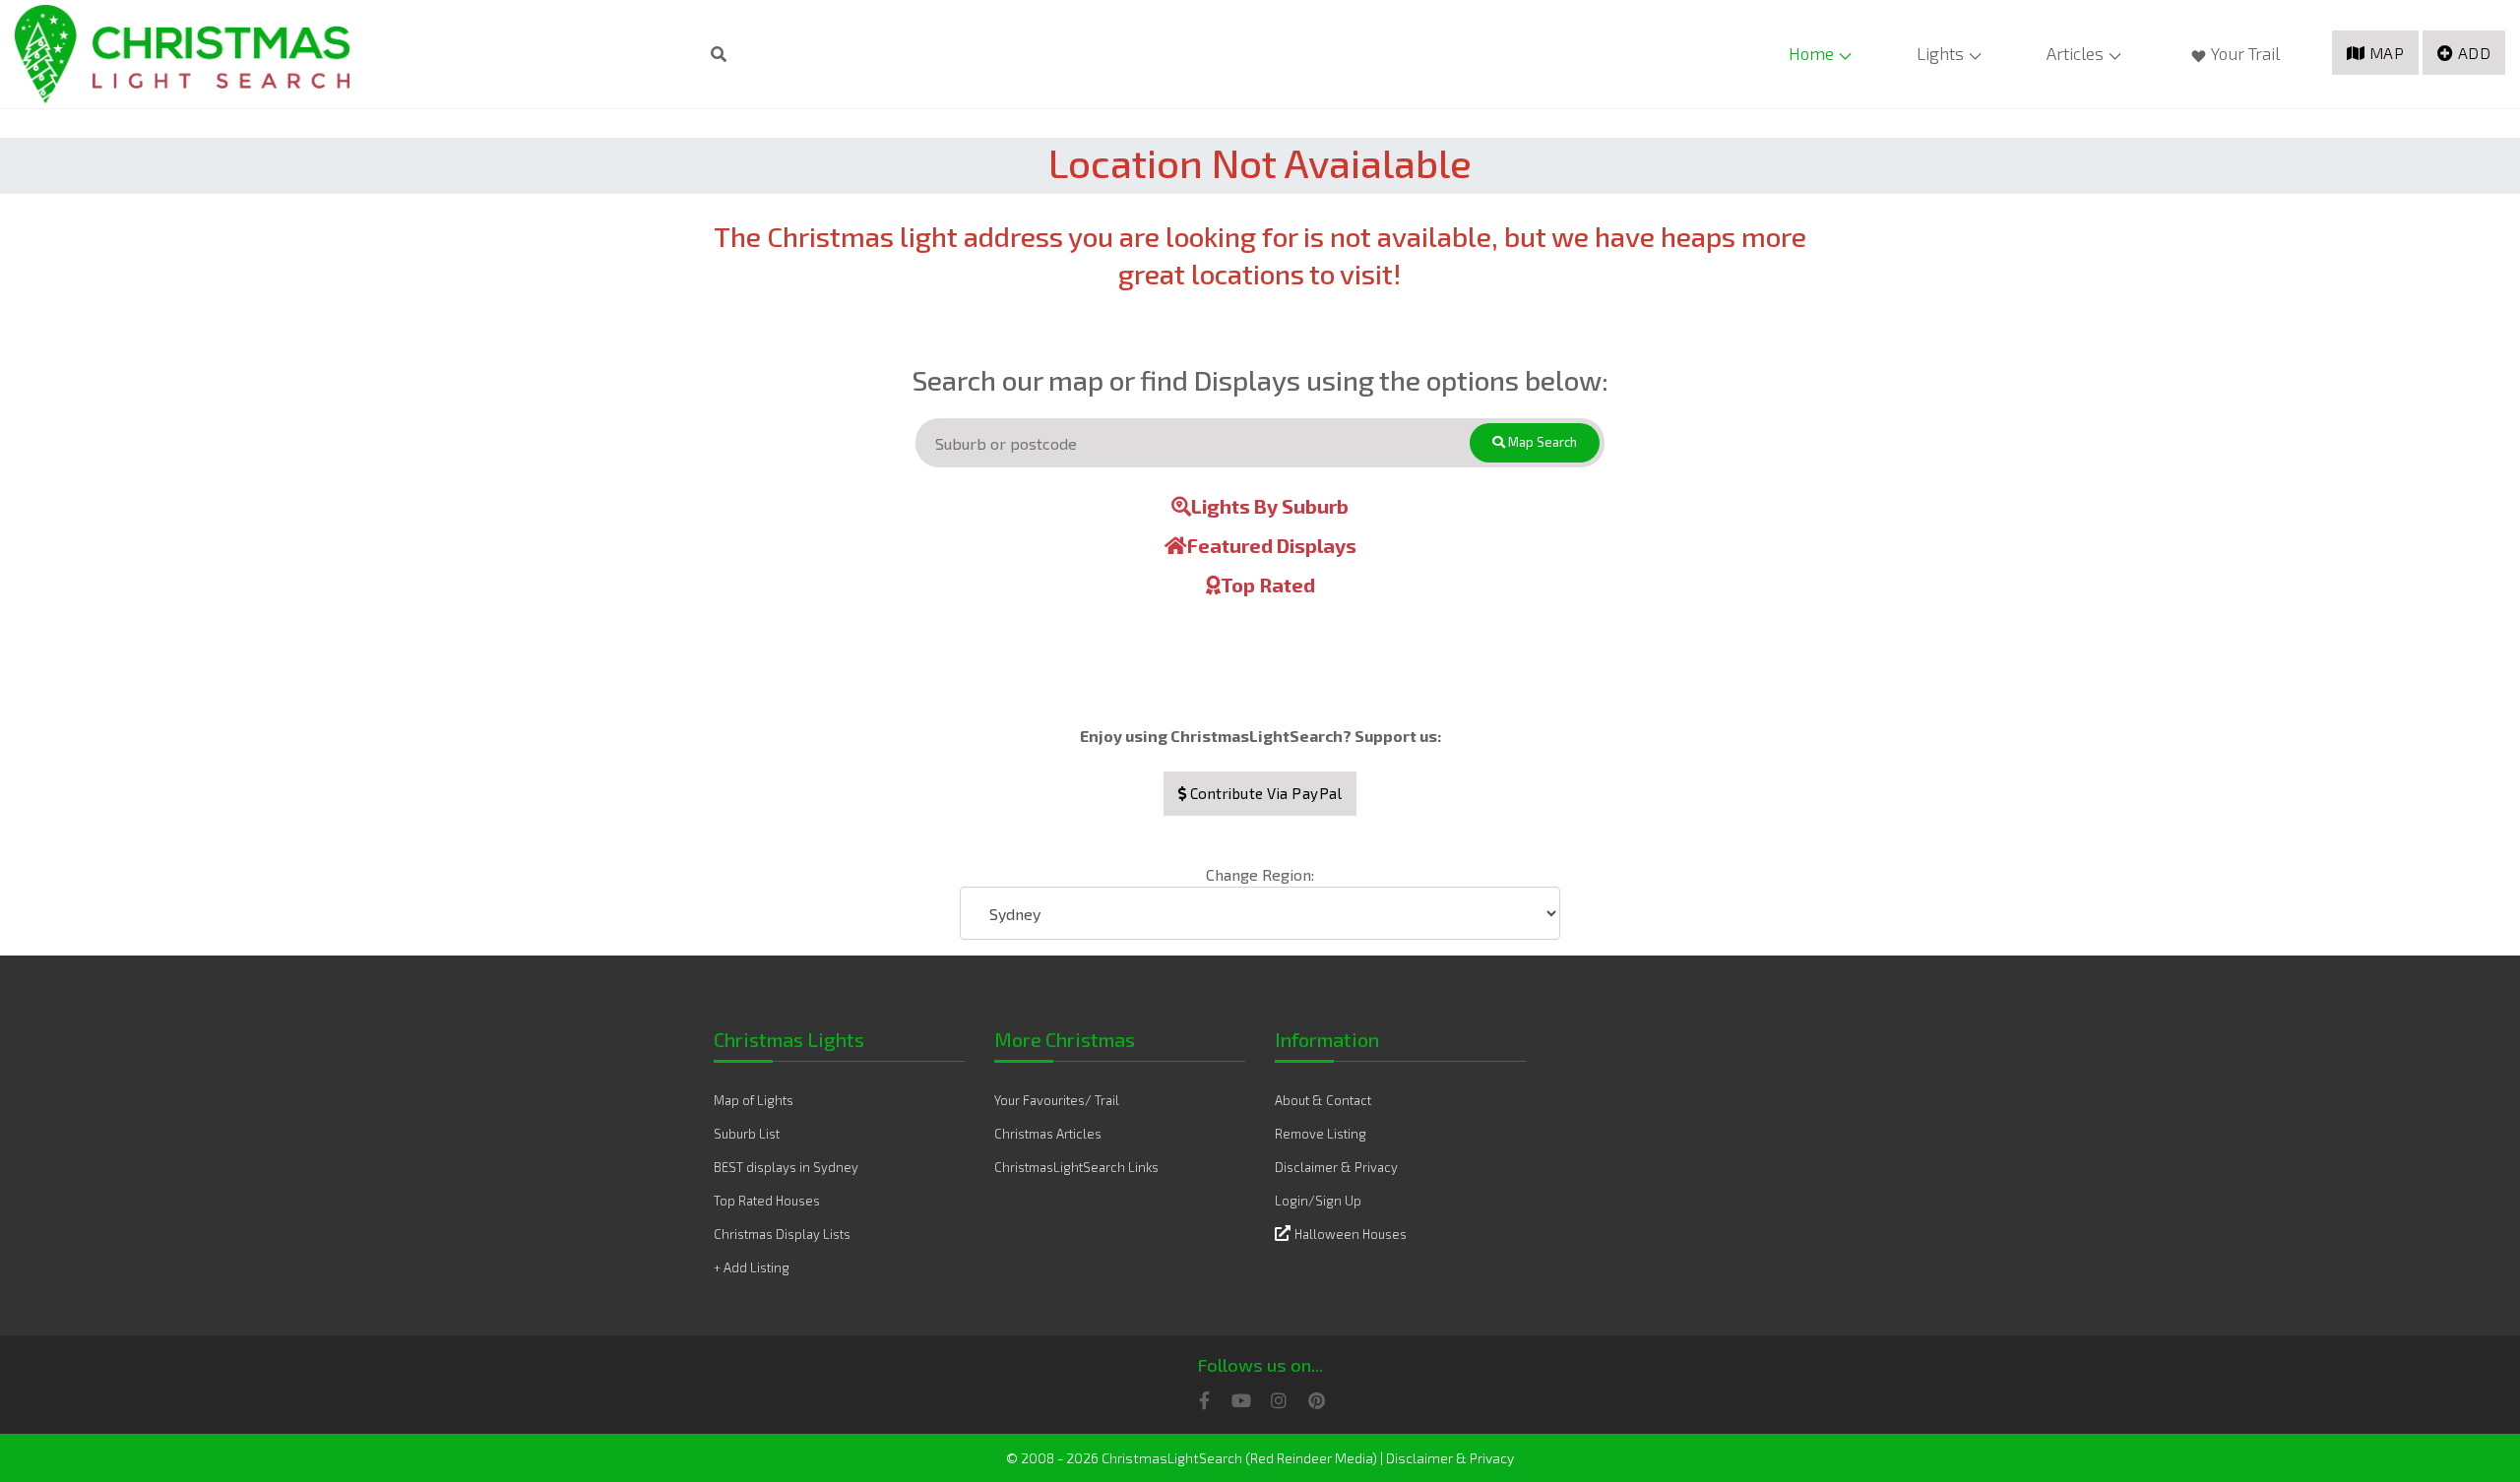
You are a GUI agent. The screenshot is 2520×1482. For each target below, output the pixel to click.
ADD (2475, 53)
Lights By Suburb (1270, 506)
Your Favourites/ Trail (1057, 1100)
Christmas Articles (1048, 1134)
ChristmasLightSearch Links (1076, 1167)
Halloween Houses (1351, 1234)
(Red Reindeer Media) (1311, 1458)
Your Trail (2245, 53)
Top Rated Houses (767, 1201)
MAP (2387, 53)
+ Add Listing (752, 1267)
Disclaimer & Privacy (1336, 1167)
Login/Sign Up (1318, 1201)
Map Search (1541, 442)
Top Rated (1268, 585)
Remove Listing (1321, 1134)
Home (1811, 53)
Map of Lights (754, 1100)
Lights (1940, 53)
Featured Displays (1272, 545)
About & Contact (1323, 1100)
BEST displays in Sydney (786, 1167)
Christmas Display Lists (782, 1234)
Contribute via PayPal (1264, 793)
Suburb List (747, 1134)
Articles (2075, 53)
